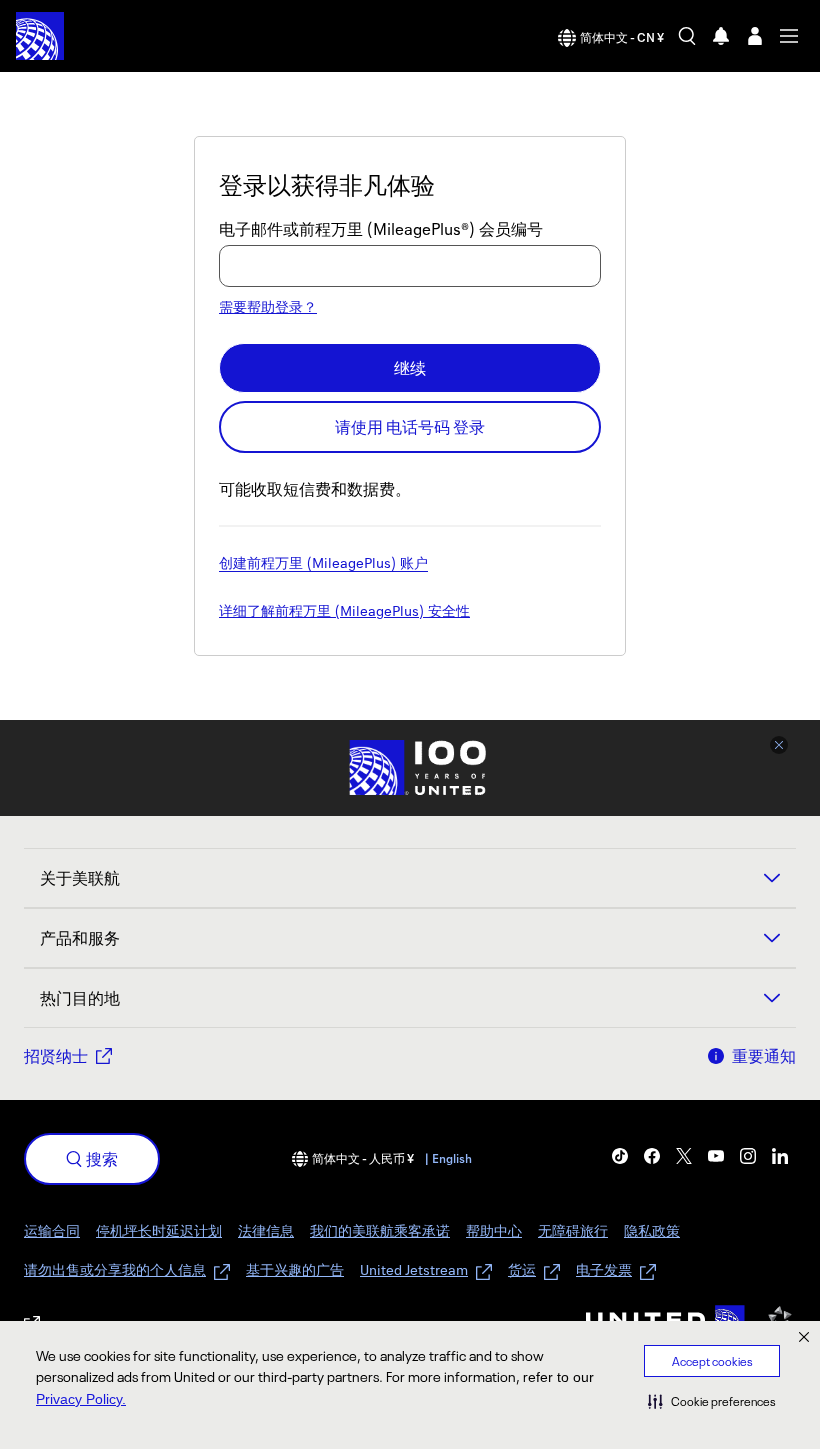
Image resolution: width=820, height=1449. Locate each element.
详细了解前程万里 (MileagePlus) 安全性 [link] (344, 612)
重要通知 (764, 1056)
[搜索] (687, 36)
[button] (712, 1401)
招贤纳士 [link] (56, 1056)
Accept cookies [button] (712, 1361)
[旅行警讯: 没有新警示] (721, 36)
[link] (620, 1156)
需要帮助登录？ (268, 306)
